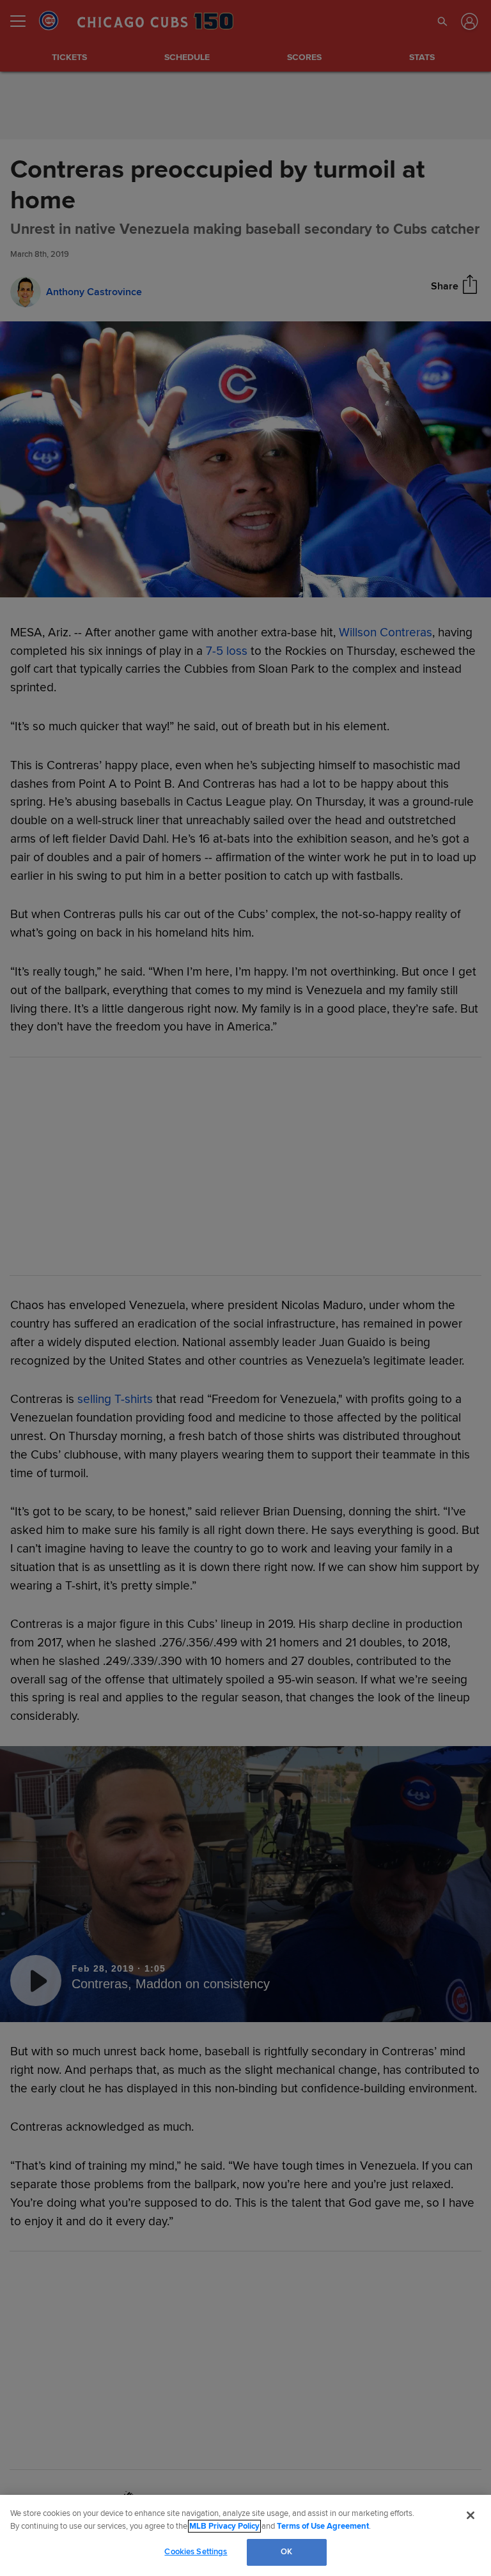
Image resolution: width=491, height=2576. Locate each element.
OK (286, 2552)
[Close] (471, 2515)
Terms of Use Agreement (323, 2526)
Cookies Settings (196, 2552)
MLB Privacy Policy (224, 2526)
